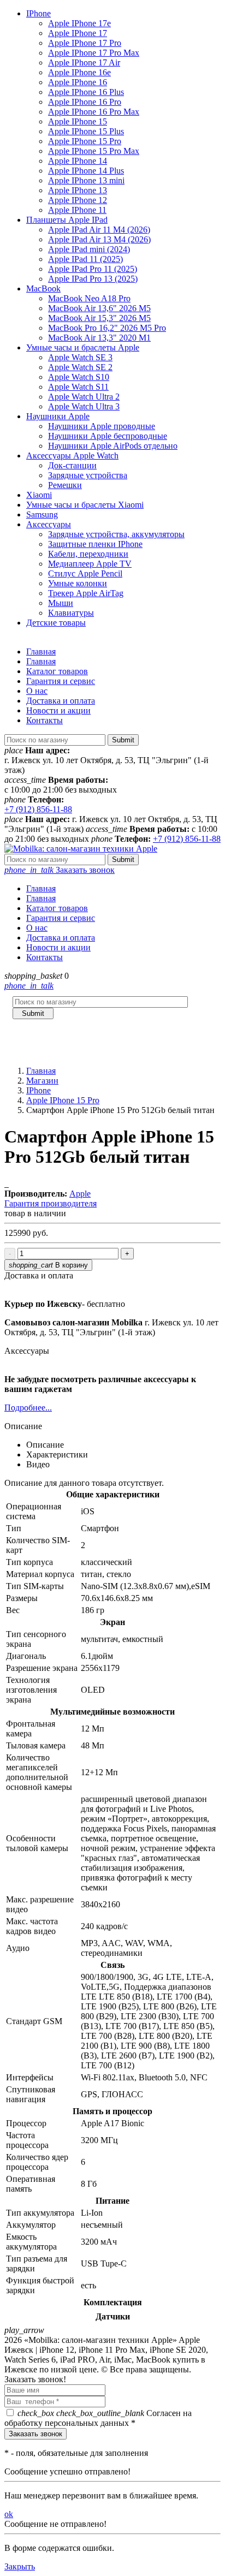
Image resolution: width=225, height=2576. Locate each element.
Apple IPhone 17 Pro (85, 43)
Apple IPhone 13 (78, 190)
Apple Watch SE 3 (80, 357)
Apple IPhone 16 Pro (85, 102)
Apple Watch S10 (79, 377)
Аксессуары (49, 524)
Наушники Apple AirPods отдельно (113, 446)
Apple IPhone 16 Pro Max (94, 112)
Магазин (42, 1081)
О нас (37, 691)
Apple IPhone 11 (77, 210)
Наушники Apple (58, 416)
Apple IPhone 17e (79, 23)
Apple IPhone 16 (78, 82)
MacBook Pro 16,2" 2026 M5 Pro (107, 328)
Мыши (61, 603)
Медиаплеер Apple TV (90, 564)
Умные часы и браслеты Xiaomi (85, 505)
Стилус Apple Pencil (85, 573)
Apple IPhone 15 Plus (86, 131)
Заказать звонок (60, 870)
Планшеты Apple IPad (67, 220)
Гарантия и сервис (61, 681)
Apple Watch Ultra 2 (84, 397)
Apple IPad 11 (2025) (85, 259)
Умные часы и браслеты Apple (83, 347)
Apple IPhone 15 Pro (85, 141)
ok (9, 2514)
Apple (80, 1194)
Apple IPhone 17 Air (84, 63)
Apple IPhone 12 (78, 200)
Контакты (45, 720)
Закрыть (20, 2566)
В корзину (48, 1265)
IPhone (39, 13)
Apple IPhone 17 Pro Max (94, 53)
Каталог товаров (57, 671)
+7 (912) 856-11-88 (38, 809)
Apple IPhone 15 (78, 121)
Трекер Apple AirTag (86, 593)
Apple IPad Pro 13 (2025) (93, 279)
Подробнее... (28, 1408)
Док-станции (72, 465)
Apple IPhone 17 (78, 33)
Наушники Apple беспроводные (108, 436)
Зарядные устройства (88, 475)
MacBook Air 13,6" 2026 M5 (99, 308)
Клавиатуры (71, 613)
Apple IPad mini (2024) (89, 249)
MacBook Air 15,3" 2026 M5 (99, 318)
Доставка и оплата (61, 701)
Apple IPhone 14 (78, 161)
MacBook (43, 288)
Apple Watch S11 (78, 387)
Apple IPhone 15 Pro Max (94, 151)
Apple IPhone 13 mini (86, 180)
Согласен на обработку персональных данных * (98, 2418)
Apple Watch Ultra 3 (84, 406)
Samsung (42, 514)
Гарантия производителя (51, 1203)
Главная (41, 652)
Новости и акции (58, 710)
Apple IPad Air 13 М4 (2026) (99, 239)
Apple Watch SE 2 (80, 367)
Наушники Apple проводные (102, 426)
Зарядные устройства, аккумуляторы (116, 534)
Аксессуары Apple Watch (72, 456)
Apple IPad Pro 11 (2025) (93, 269)
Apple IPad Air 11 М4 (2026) (99, 230)
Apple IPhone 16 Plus (86, 92)
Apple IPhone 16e (79, 72)
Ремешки (65, 485)
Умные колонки (78, 583)
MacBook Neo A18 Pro (89, 298)
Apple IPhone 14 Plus (86, 171)
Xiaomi (39, 495)
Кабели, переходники (88, 554)
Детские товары (56, 623)
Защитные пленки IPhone (95, 544)
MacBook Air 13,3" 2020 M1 (99, 338)
